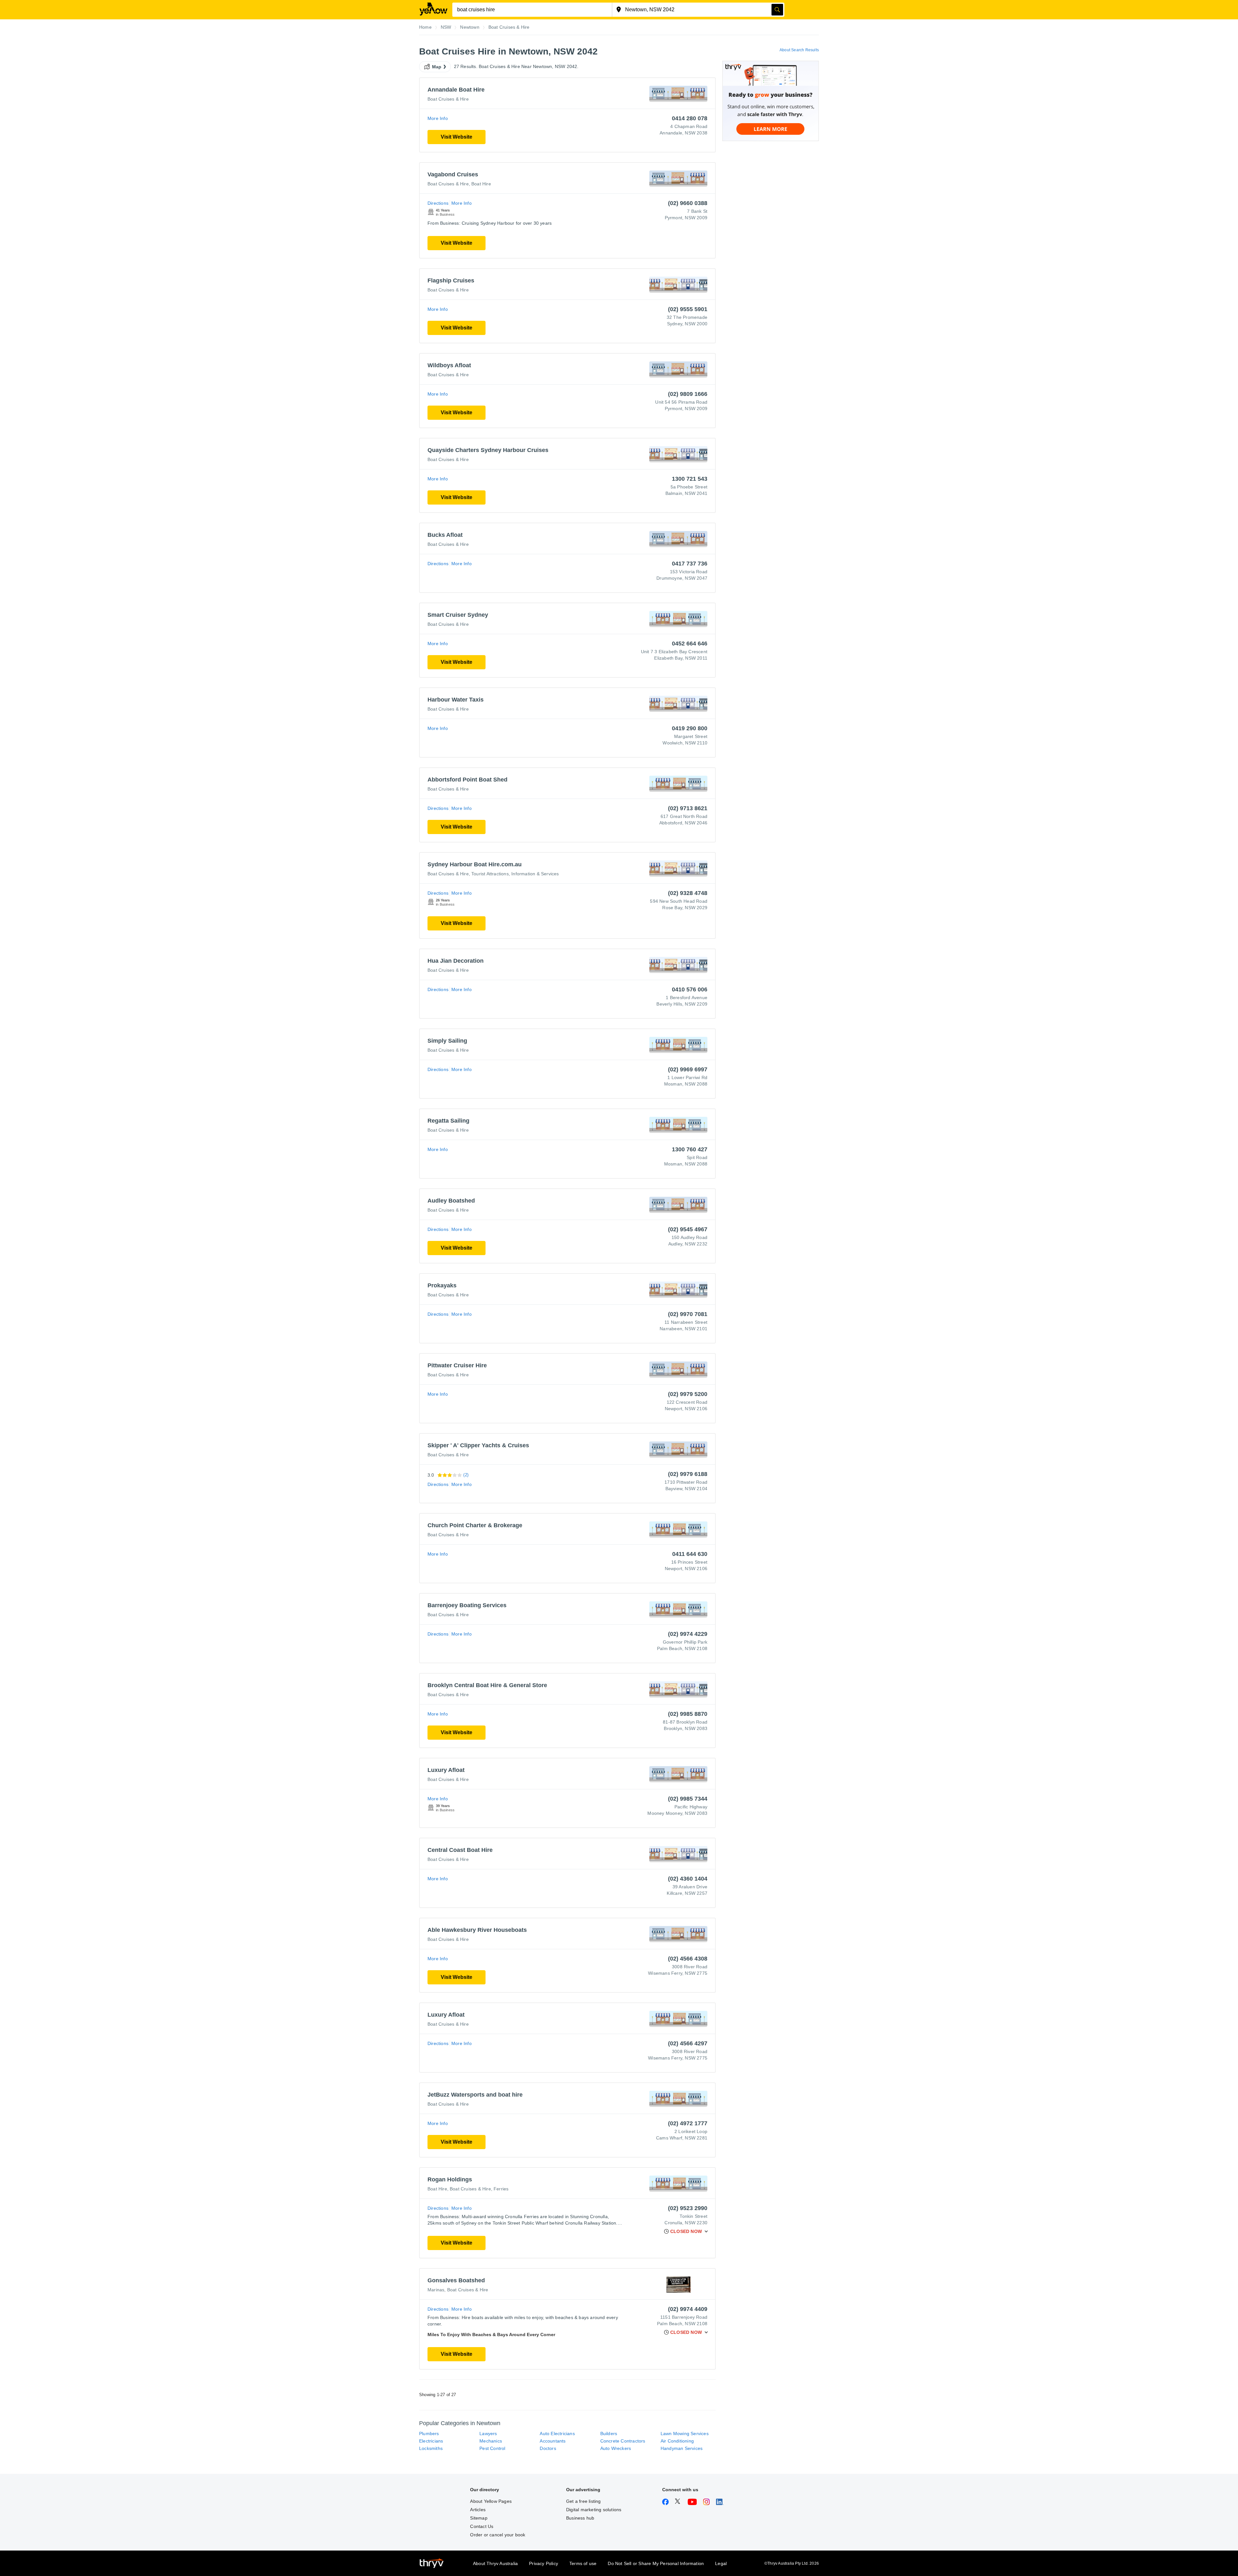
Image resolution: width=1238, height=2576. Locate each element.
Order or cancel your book (498, 2535)
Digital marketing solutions (594, 2510)
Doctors (548, 2448)
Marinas (436, 2290)
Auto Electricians (557, 2433)
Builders (609, 2433)
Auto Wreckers (616, 2448)
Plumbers (429, 2433)
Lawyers (488, 2433)
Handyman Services (682, 2448)
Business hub (580, 2518)
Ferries (501, 2189)
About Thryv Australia (495, 2563)
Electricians (431, 2441)
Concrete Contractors (623, 2441)
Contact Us (482, 2526)
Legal (721, 2563)
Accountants (553, 2441)
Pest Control (492, 2448)
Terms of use (583, 2563)
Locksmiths (431, 2448)
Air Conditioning (677, 2441)
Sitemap (479, 2518)
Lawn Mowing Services (685, 2433)
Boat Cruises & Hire (448, 99)
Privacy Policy (544, 2563)
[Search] (777, 10)
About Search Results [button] (799, 50)
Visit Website (457, 137)
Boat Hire (481, 184)
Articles (478, 2510)
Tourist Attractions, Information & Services (515, 874)
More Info (438, 118)
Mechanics (491, 2441)
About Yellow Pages (491, 2501)
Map (437, 67)
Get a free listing (584, 2501)
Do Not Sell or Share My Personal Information (656, 2563)
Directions (438, 203)
